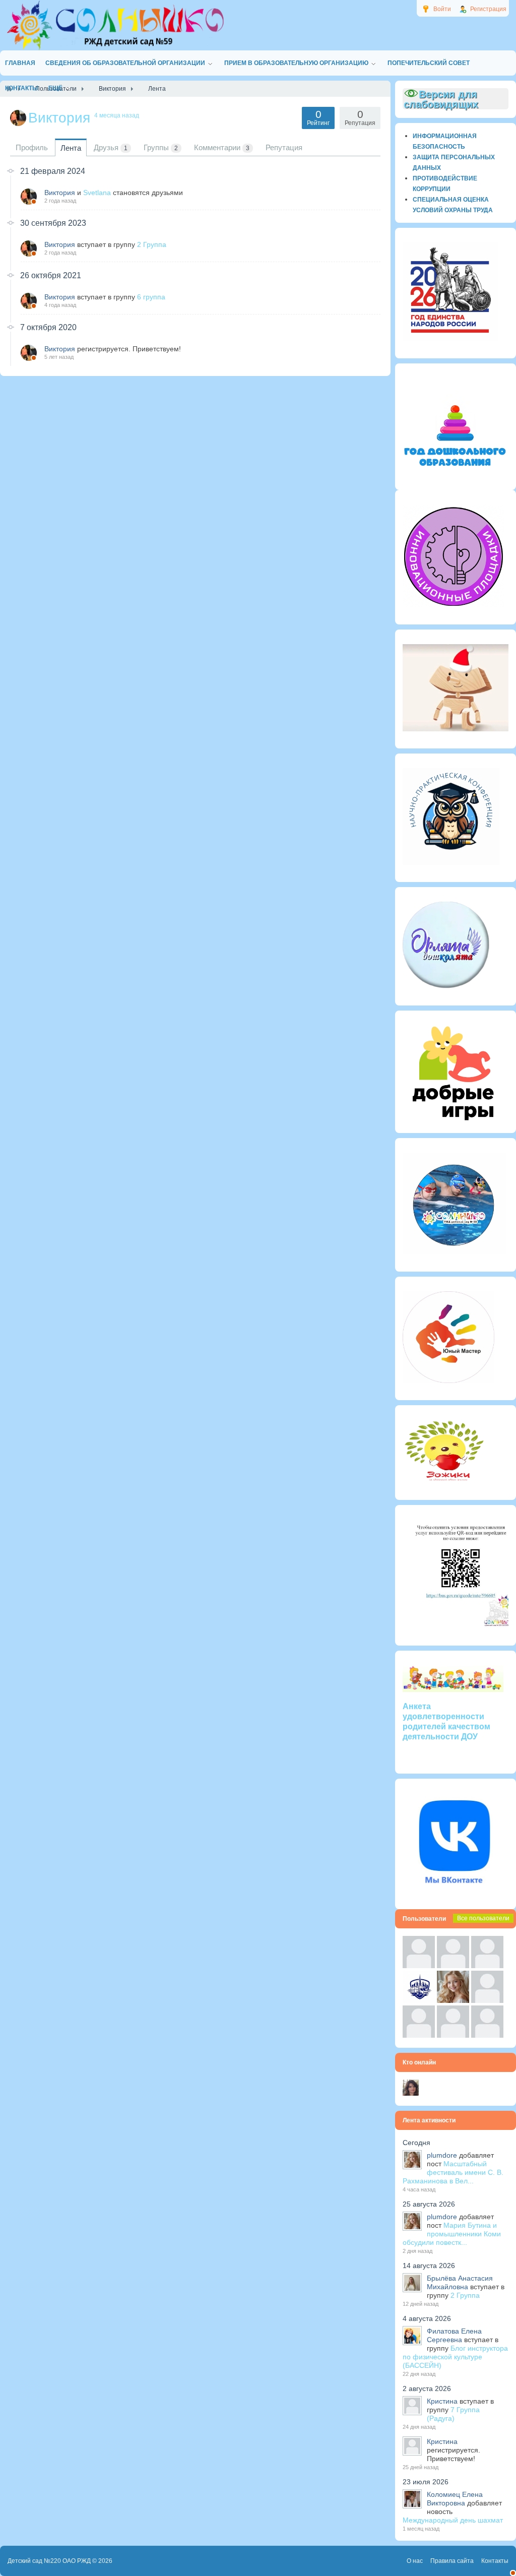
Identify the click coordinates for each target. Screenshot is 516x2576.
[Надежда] (419, 2035)
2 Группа (152, 244)
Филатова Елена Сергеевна (454, 2335)
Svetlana (97, 193)
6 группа (151, 297)
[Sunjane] (453, 2035)
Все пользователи (483, 1918)
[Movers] (419, 2000)
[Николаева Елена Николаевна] (411, 2093)
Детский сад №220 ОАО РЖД (49, 2561)
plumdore (442, 2155)
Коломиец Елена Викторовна (455, 2499)
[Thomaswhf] (487, 1966)
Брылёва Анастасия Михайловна (460, 2282)
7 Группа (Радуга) (453, 2414)
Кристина (442, 2401)
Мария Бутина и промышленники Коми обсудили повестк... (452, 2234)
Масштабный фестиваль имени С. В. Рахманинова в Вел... (453, 2172)
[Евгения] (487, 2000)
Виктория (60, 193)
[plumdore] (453, 2000)
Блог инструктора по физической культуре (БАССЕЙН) (455, 2357)
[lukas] (453, 1966)
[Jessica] (487, 2035)
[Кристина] (419, 1966)
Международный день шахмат (453, 2520)
